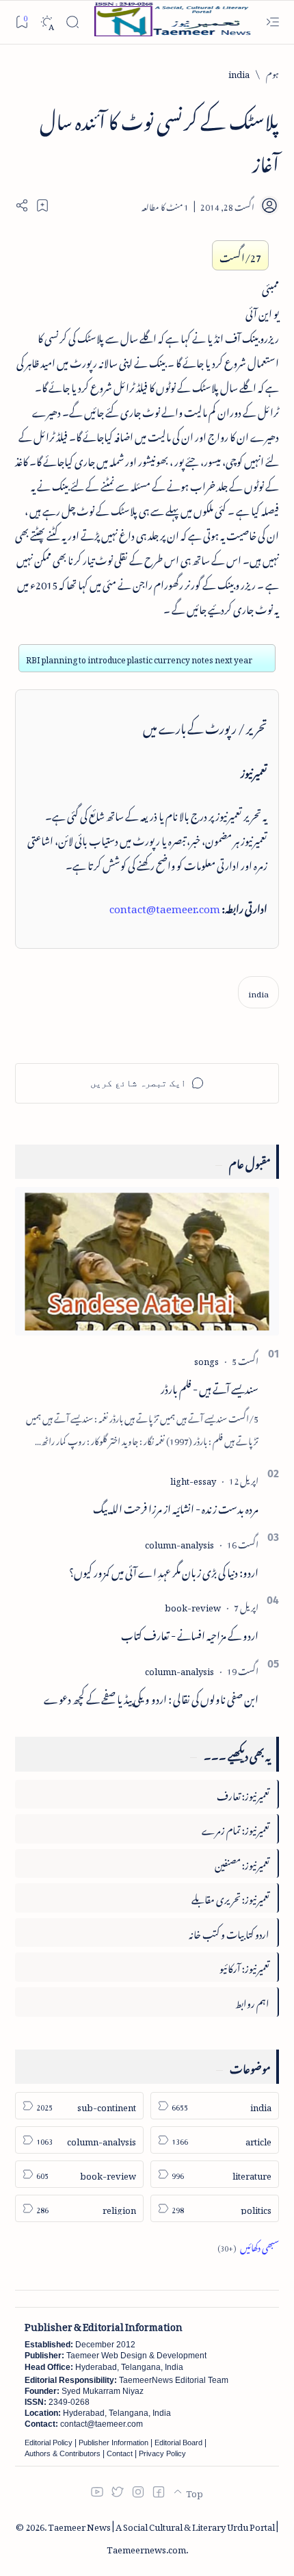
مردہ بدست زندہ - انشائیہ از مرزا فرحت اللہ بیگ (176, 1507)
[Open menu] (272, 22)
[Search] (72, 22)
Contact (120, 2453)
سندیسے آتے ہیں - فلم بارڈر (210, 1387)
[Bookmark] (22, 22)
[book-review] (193, 1606)
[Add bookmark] (42, 205)
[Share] (22, 205)
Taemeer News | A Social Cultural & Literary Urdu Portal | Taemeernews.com (163, 2536)
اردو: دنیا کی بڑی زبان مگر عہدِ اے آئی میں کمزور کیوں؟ (164, 1570)
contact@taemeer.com (165, 906)
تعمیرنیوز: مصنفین (242, 1863)
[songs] (206, 1359)
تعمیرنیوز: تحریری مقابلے (230, 1897)
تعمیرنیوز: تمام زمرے (236, 1828)
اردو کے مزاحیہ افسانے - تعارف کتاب (190, 1633)
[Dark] (47, 22)
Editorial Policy (49, 2443)
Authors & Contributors (63, 2453)
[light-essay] (193, 1479)
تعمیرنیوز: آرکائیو (244, 1966)
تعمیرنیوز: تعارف (243, 1794)
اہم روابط (252, 2001)
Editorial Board (178, 2443)
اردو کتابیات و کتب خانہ (229, 1932)
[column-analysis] (179, 1543)
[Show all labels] (248, 2246)
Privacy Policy (162, 2453)
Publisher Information (113, 2443)
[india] (258, 992)
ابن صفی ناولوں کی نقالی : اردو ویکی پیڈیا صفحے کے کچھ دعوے (151, 1697)
